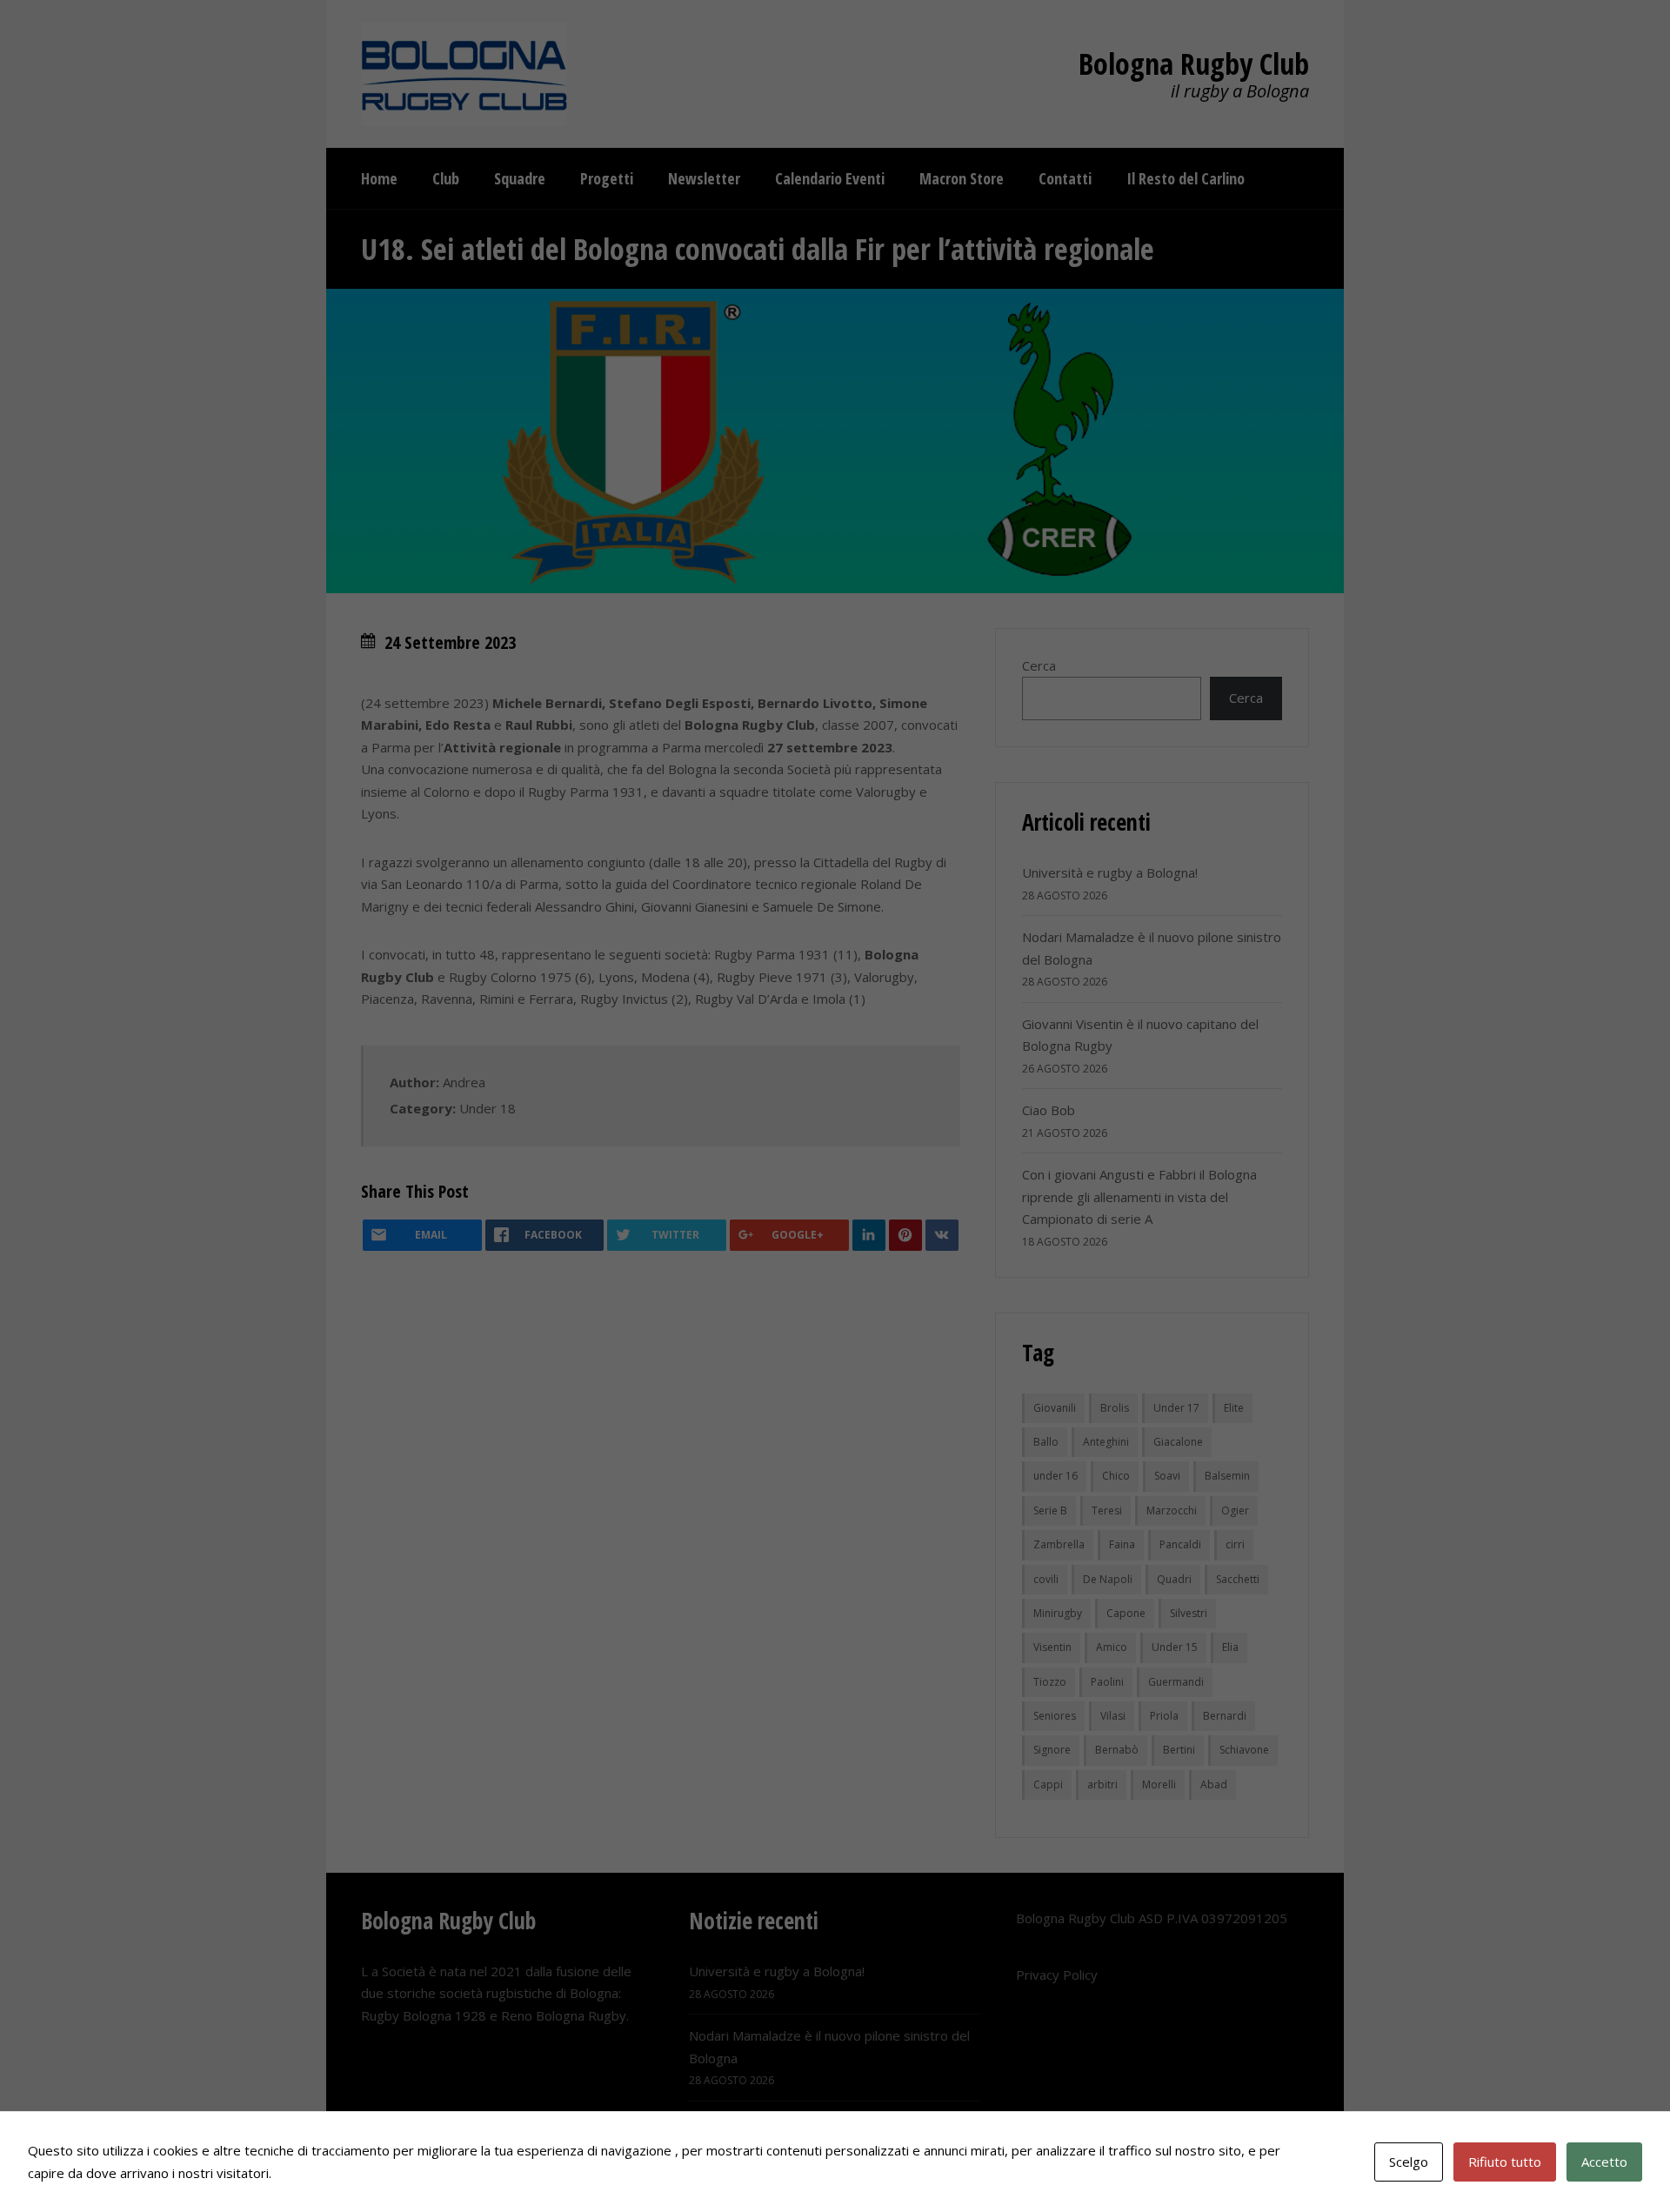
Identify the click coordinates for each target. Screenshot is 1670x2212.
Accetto (1604, 2162)
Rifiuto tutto (1505, 2162)
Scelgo (1409, 2162)
